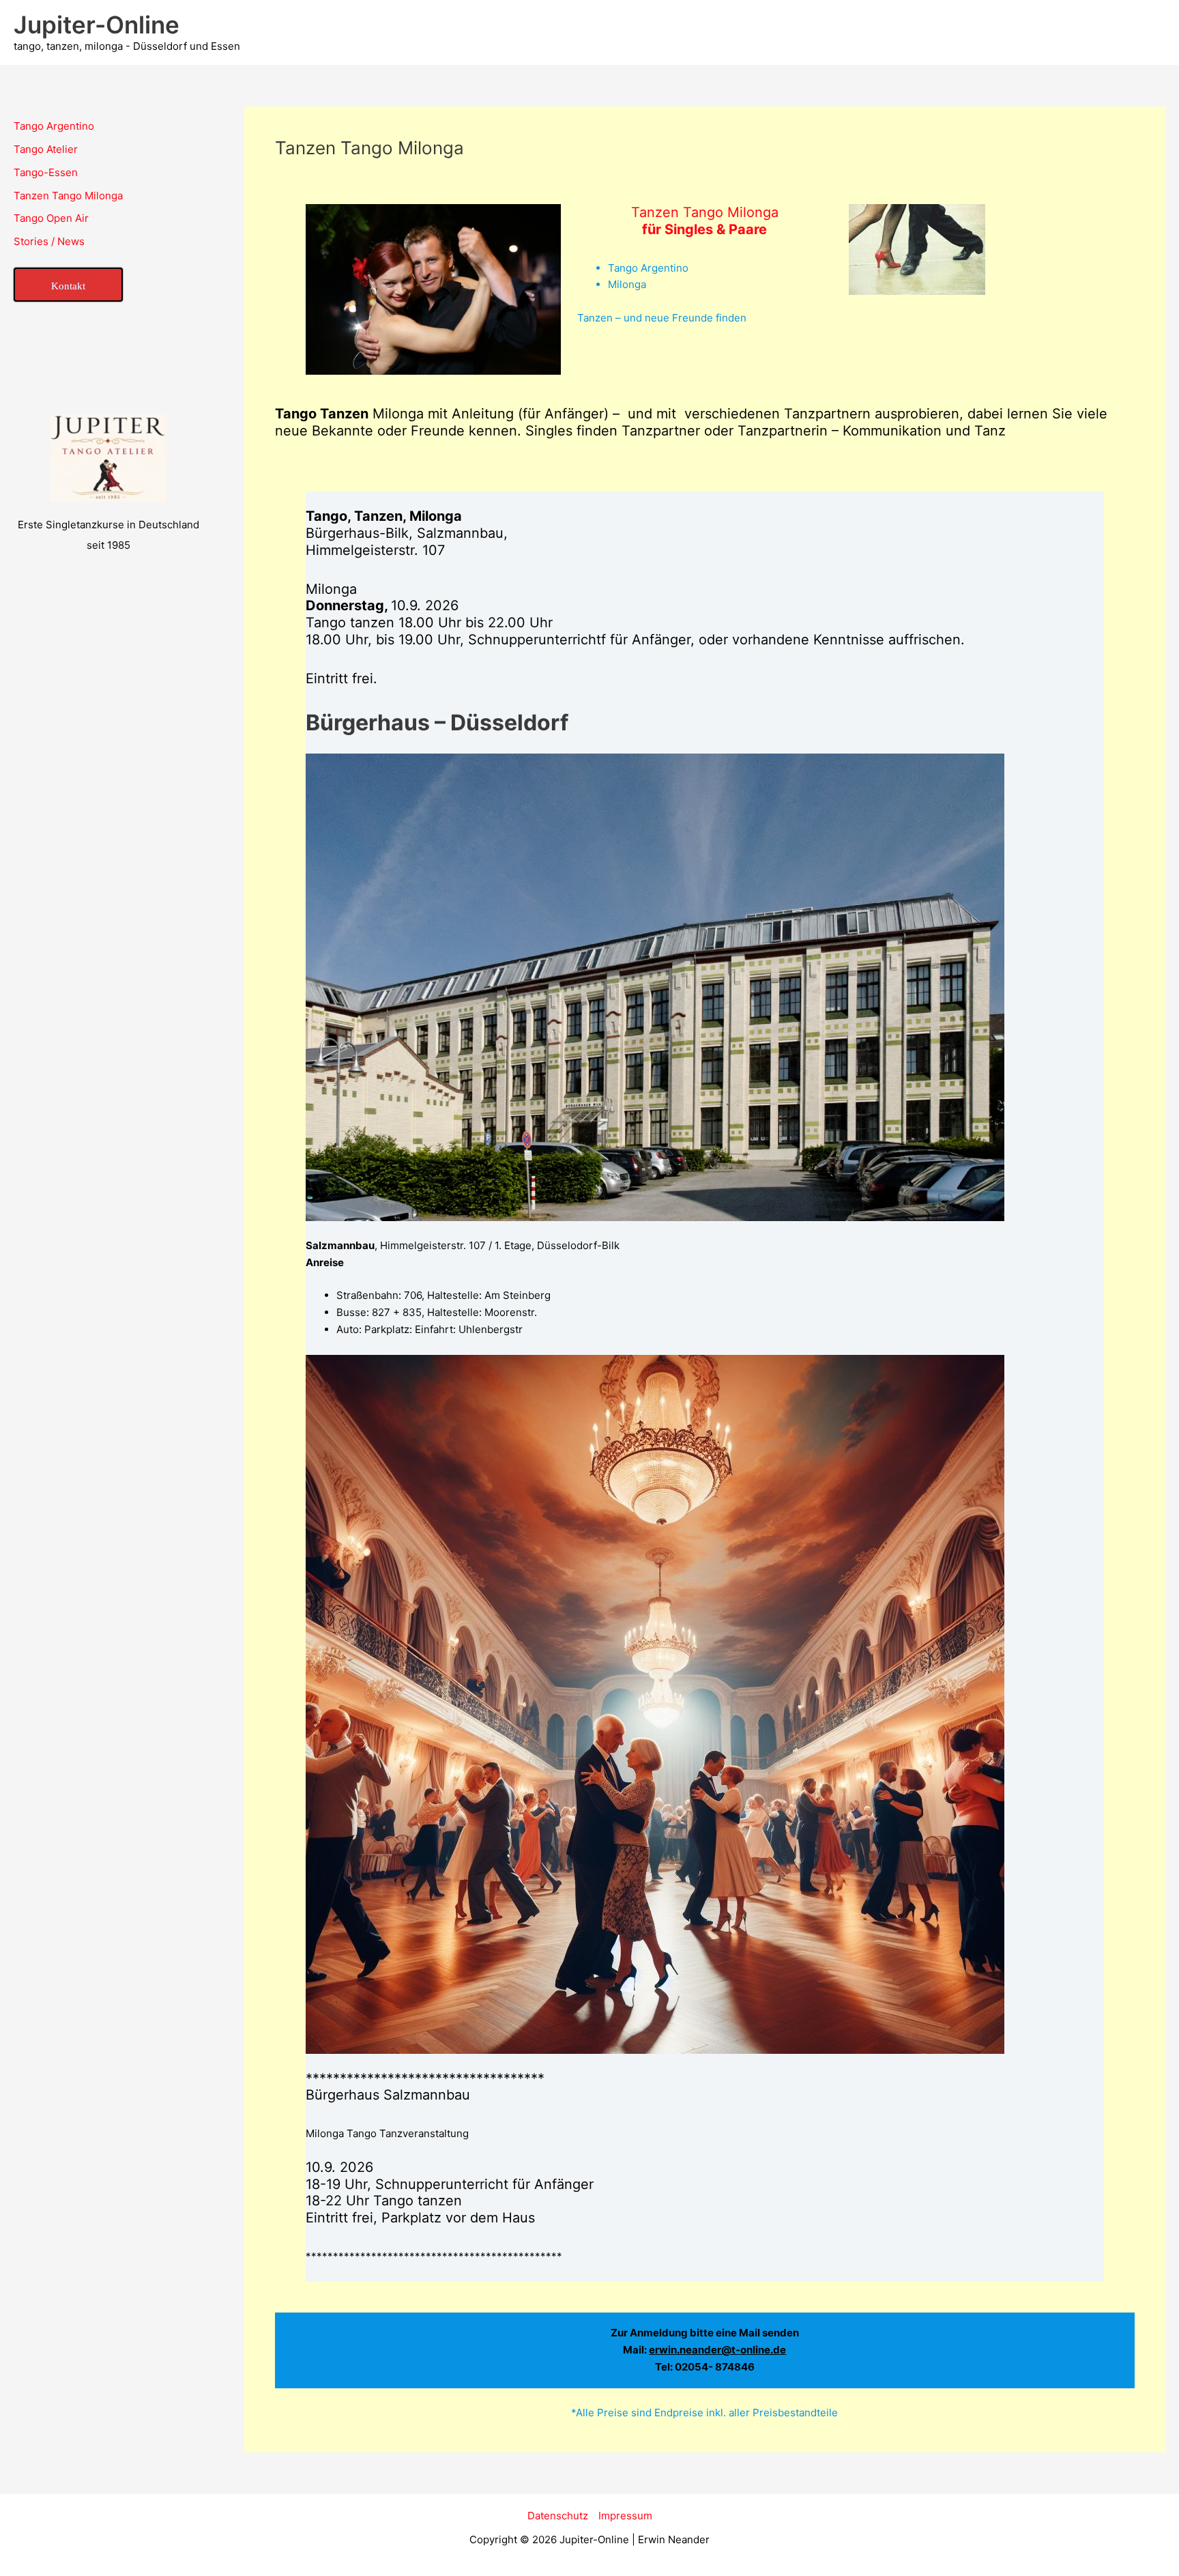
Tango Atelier (46, 149)
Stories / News (49, 241)
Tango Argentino (54, 126)
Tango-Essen (46, 172)
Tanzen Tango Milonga (68, 196)
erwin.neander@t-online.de (717, 2350)
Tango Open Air (51, 218)
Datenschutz (558, 2516)
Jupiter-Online (97, 25)
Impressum (625, 2516)
